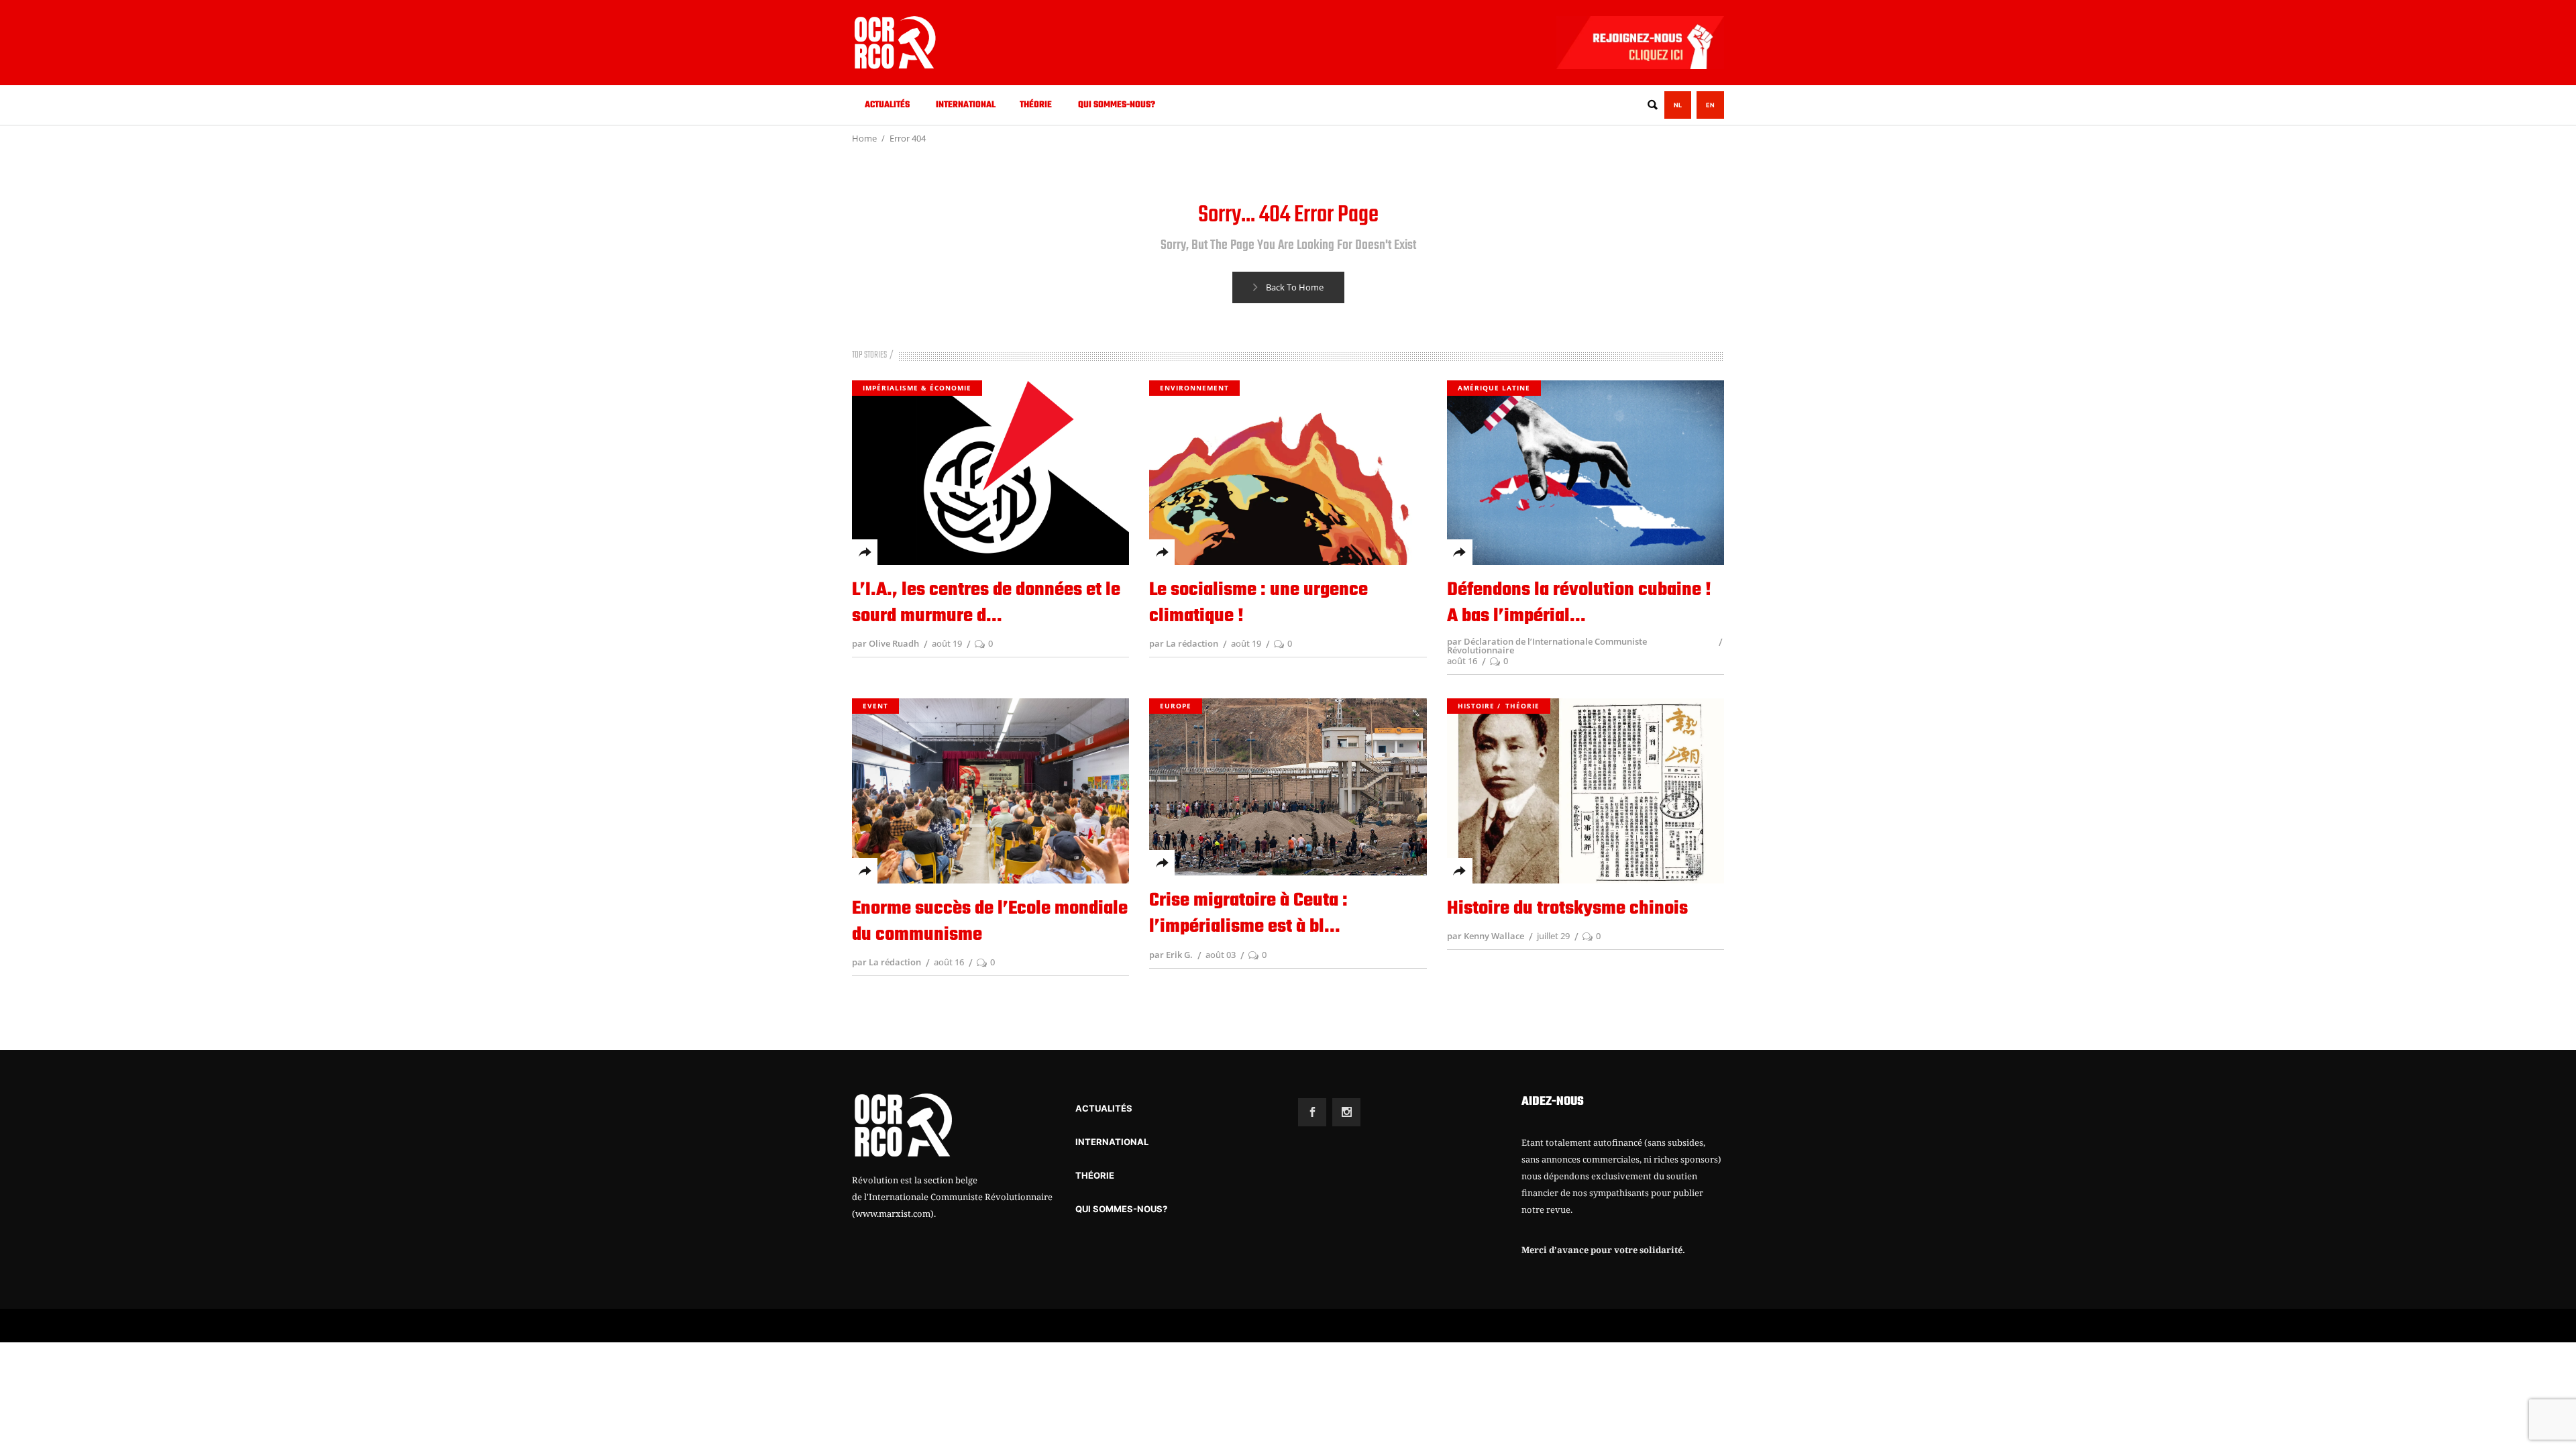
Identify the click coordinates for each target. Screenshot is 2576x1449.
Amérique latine (1494, 388)
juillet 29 (1553, 936)
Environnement (1194, 388)
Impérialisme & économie (917, 388)
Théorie (1522, 706)
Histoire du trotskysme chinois (1567, 909)
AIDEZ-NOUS (1553, 1102)
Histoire (1476, 706)
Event (875, 706)
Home (864, 138)
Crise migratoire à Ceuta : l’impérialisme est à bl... (1248, 914)
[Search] (1652, 105)
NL (1678, 105)
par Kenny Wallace (1486, 936)
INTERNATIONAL (1112, 1142)
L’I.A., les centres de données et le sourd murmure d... (986, 603)
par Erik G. (1171, 955)
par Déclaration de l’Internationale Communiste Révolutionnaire (1547, 646)
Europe (1176, 706)
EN (1710, 105)
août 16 (1462, 661)
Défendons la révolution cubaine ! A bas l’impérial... (1579, 603)
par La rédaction (1184, 643)
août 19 (947, 643)
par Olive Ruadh (885, 643)
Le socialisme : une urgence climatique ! (1258, 603)
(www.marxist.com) (893, 1214)
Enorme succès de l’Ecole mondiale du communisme (990, 922)
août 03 (1221, 955)
